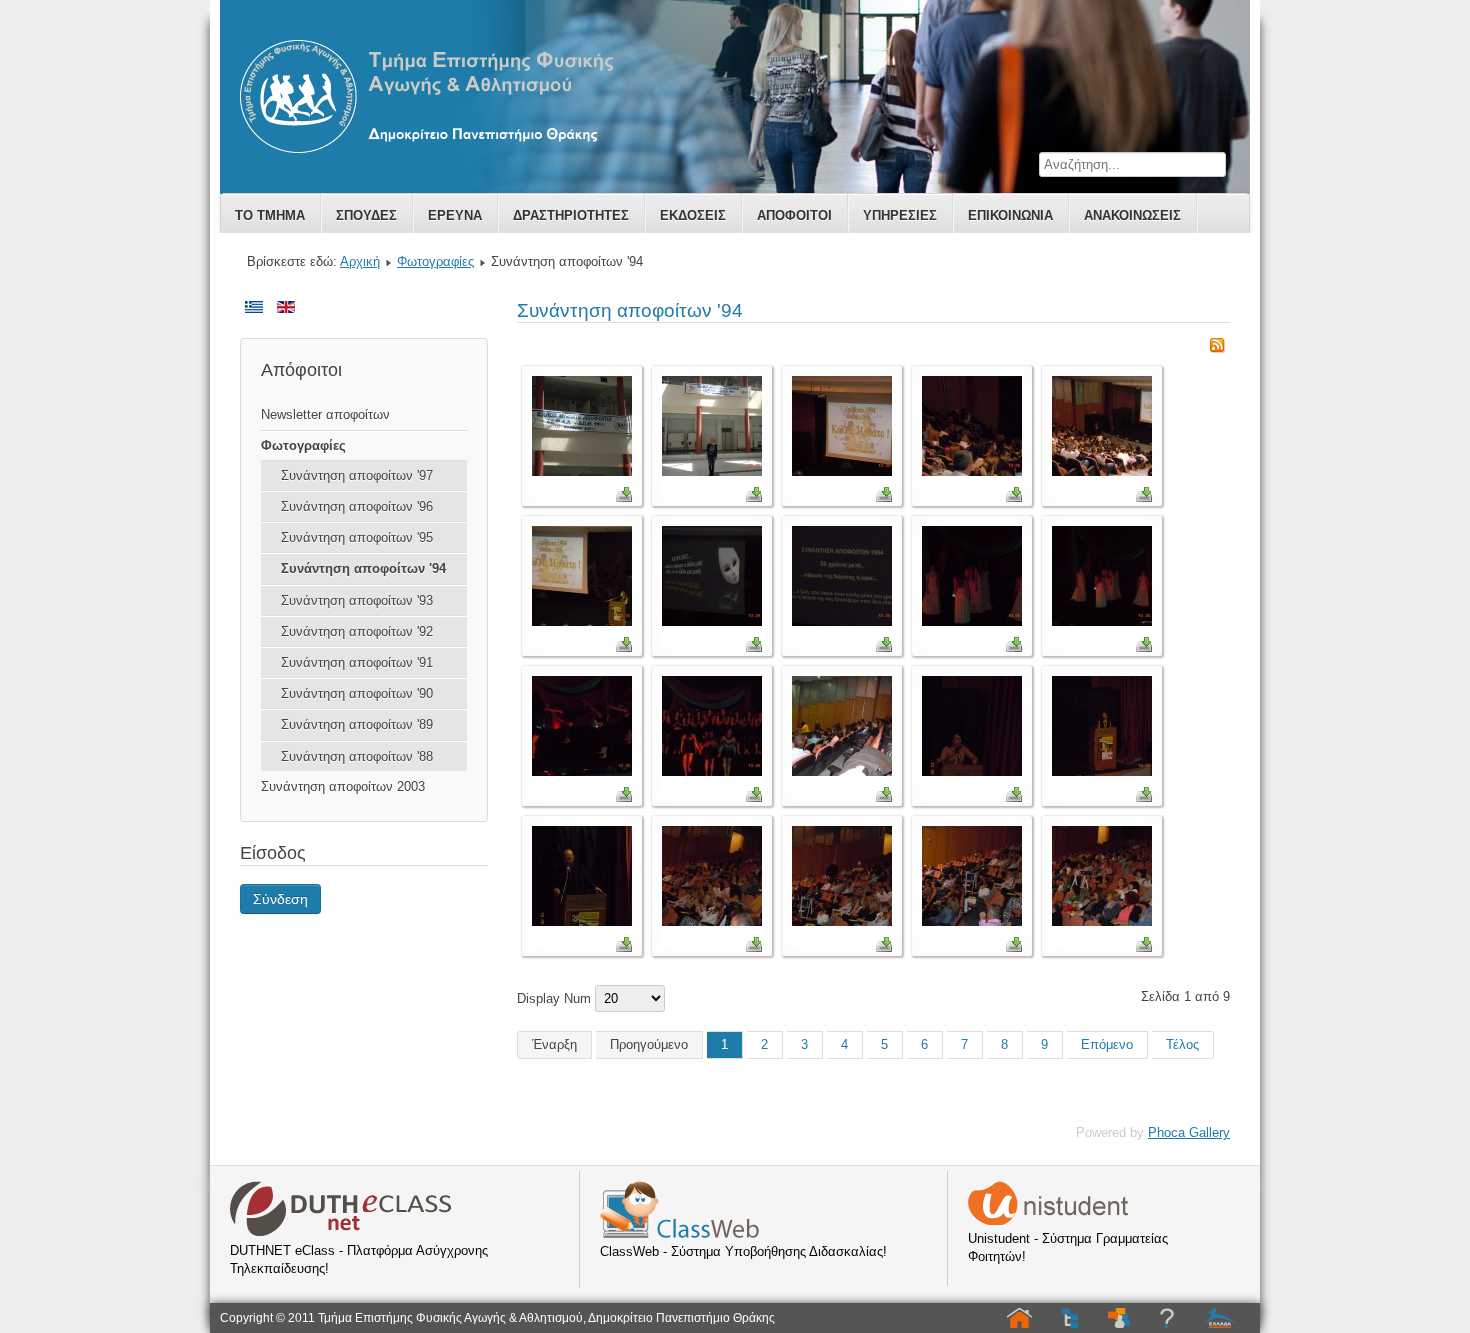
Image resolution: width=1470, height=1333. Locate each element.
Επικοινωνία (1010, 215)
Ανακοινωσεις (1132, 215)
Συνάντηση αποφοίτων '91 (357, 662)
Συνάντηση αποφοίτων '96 (357, 506)
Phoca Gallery (1189, 1132)
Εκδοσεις (693, 215)
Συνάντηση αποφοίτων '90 (357, 693)
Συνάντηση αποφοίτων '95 (357, 537)
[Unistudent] (1048, 1220)
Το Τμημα (270, 215)
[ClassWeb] (679, 1233)
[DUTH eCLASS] (341, 1232)
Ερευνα (455, 215)
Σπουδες (366, 215)
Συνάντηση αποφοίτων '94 (363, 568)
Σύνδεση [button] (280, 899)
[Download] (624, 497)
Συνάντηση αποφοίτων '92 (357, 631)
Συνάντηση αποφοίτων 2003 (343, 786)
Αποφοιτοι (794, 215)
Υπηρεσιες (900, 215)
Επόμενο (1107, 1044)
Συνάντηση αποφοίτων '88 (357, 756)
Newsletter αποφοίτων (325, 414)
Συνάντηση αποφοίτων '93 (357, 600)
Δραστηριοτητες (571, 215)
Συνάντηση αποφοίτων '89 (357, 724)
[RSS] (1217, 348)
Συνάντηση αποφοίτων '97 (357, 475)
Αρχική (360, 261)
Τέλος (1182, 1044)
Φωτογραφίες (435, 261)
